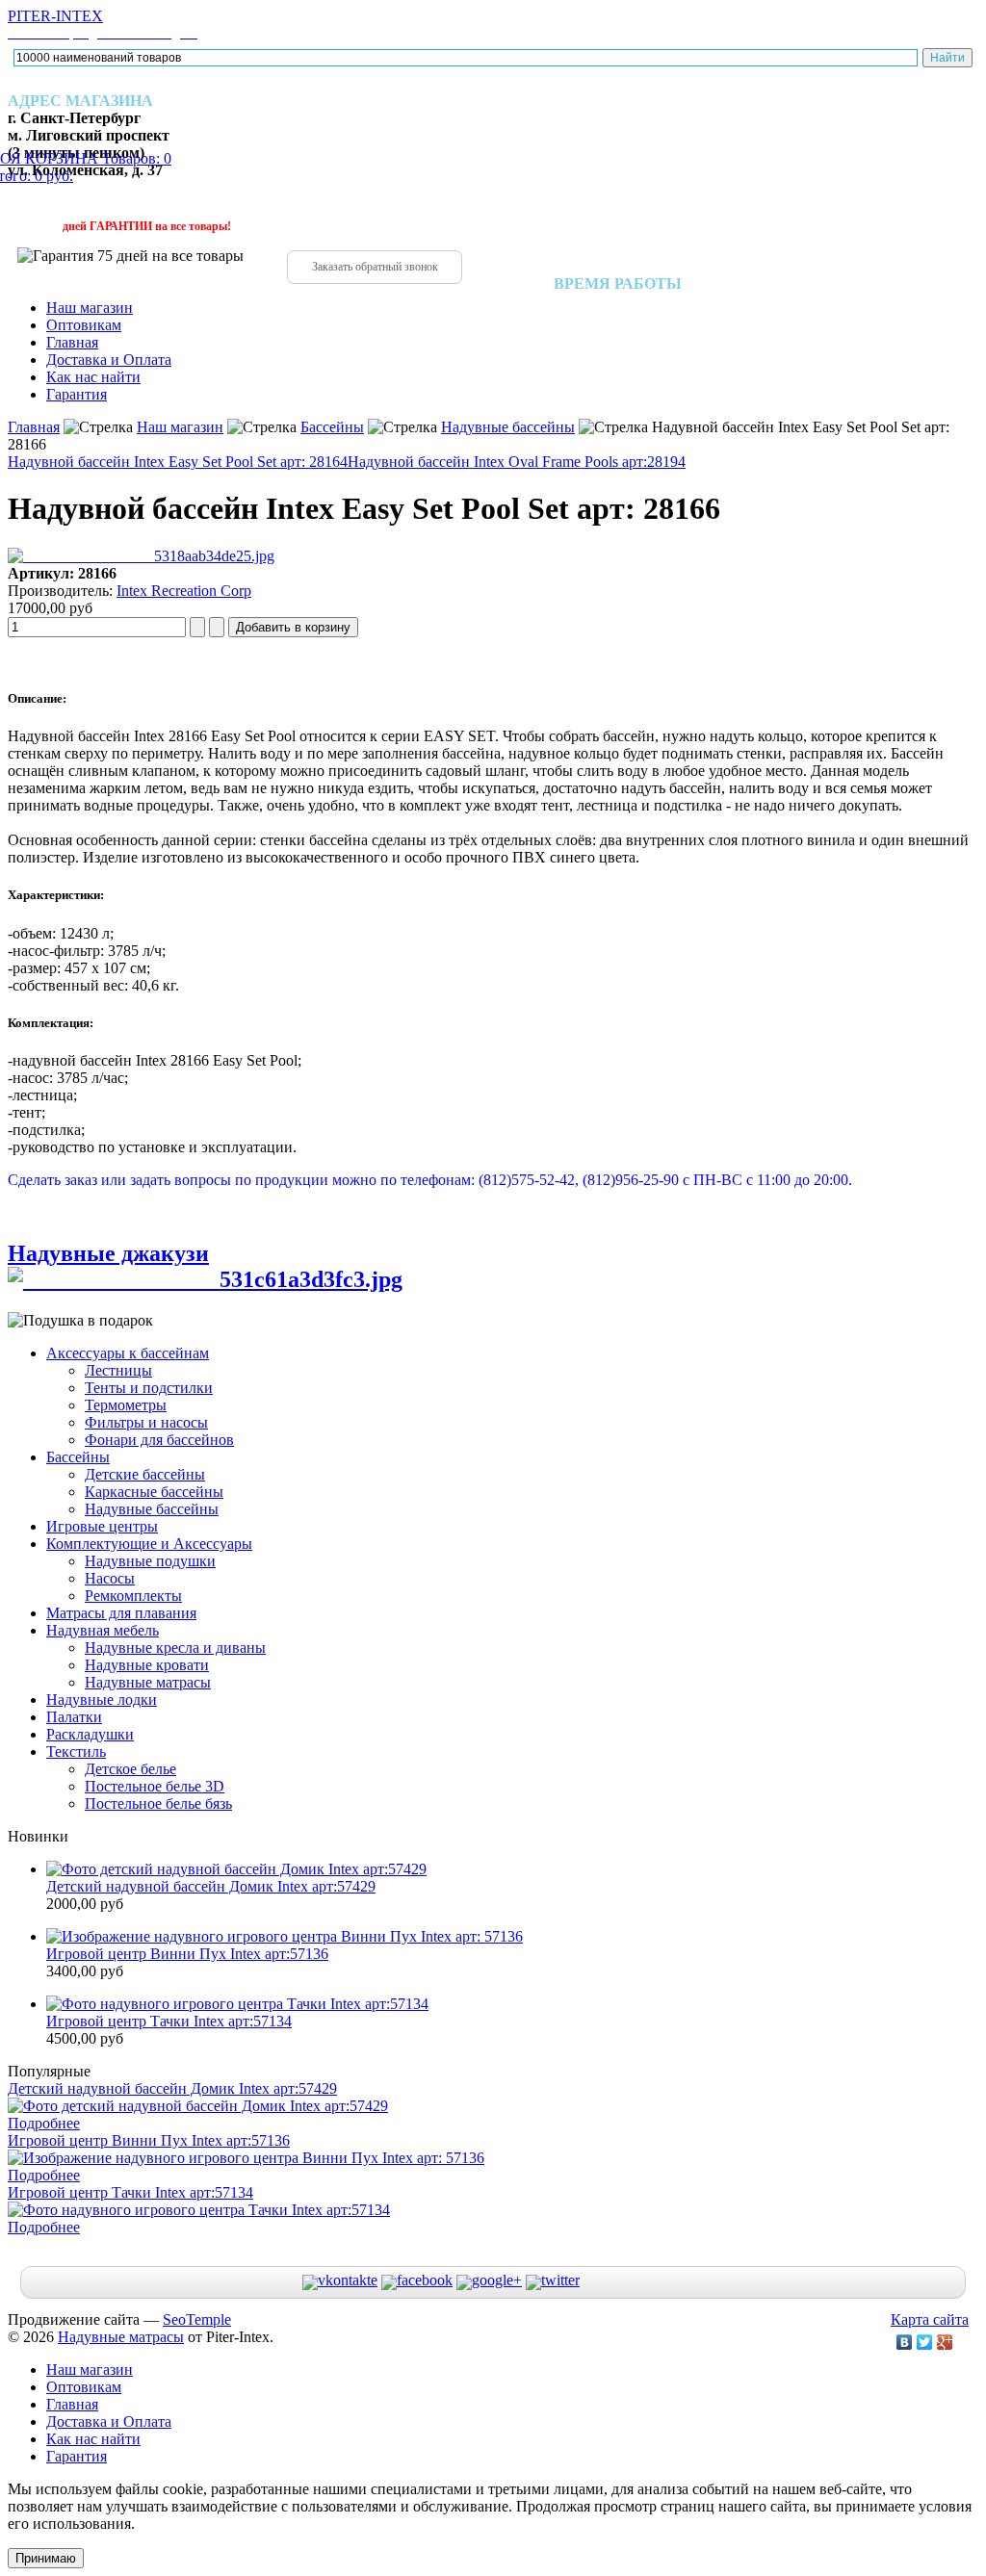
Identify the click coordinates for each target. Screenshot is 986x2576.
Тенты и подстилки (149, 1388)
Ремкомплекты (133, 1596)
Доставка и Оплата (109, 360)
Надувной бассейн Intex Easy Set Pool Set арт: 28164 (178, 462)
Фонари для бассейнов (159, 1440)
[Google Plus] (945, 2342)
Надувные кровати (147, 1665)
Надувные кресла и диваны (175, 1648)
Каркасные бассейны (154, 1492)
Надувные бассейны (508, 427)
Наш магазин (90, 308)
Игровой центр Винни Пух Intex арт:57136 (187, 1954)
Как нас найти (93, 377)
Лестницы (118, 1370)
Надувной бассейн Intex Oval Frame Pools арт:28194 (517, 462)
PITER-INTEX (103, 24)
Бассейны (332, 427)
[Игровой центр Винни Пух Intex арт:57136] (285, 1936)
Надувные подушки (150, 1561)
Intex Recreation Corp (184, 591)
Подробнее (44, 2123)
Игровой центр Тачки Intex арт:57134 (169, 2021)
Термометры (126, 1405)
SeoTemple (197, 2319)
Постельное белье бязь (158, 1803)
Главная (72, 342)
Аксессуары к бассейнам (128, 1353)
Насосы (110, 1578)
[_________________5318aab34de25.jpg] (141, 556)
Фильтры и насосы (146, 1422)
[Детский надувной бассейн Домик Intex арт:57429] (236, 1869)
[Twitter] (925, 2342)
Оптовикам (84, 325)
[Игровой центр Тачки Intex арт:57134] (237, 2004)
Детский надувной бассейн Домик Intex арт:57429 (211, 1886)
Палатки (74, 1717)
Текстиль (76, 1752)
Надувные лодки (102, 1700)
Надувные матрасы (148, 1682)
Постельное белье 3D (155, 1786)
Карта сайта (930, 2319)
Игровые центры (102, 1526)
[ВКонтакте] (905, 2342)
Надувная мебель (103, 1630)
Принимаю (46, 2558)
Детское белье (130, 1769)
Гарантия (77, 394)
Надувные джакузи (108, 1253)
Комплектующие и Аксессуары (149, 1544)
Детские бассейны (145, 1474)
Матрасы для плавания (121, 1613)
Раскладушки (90, 1734)
